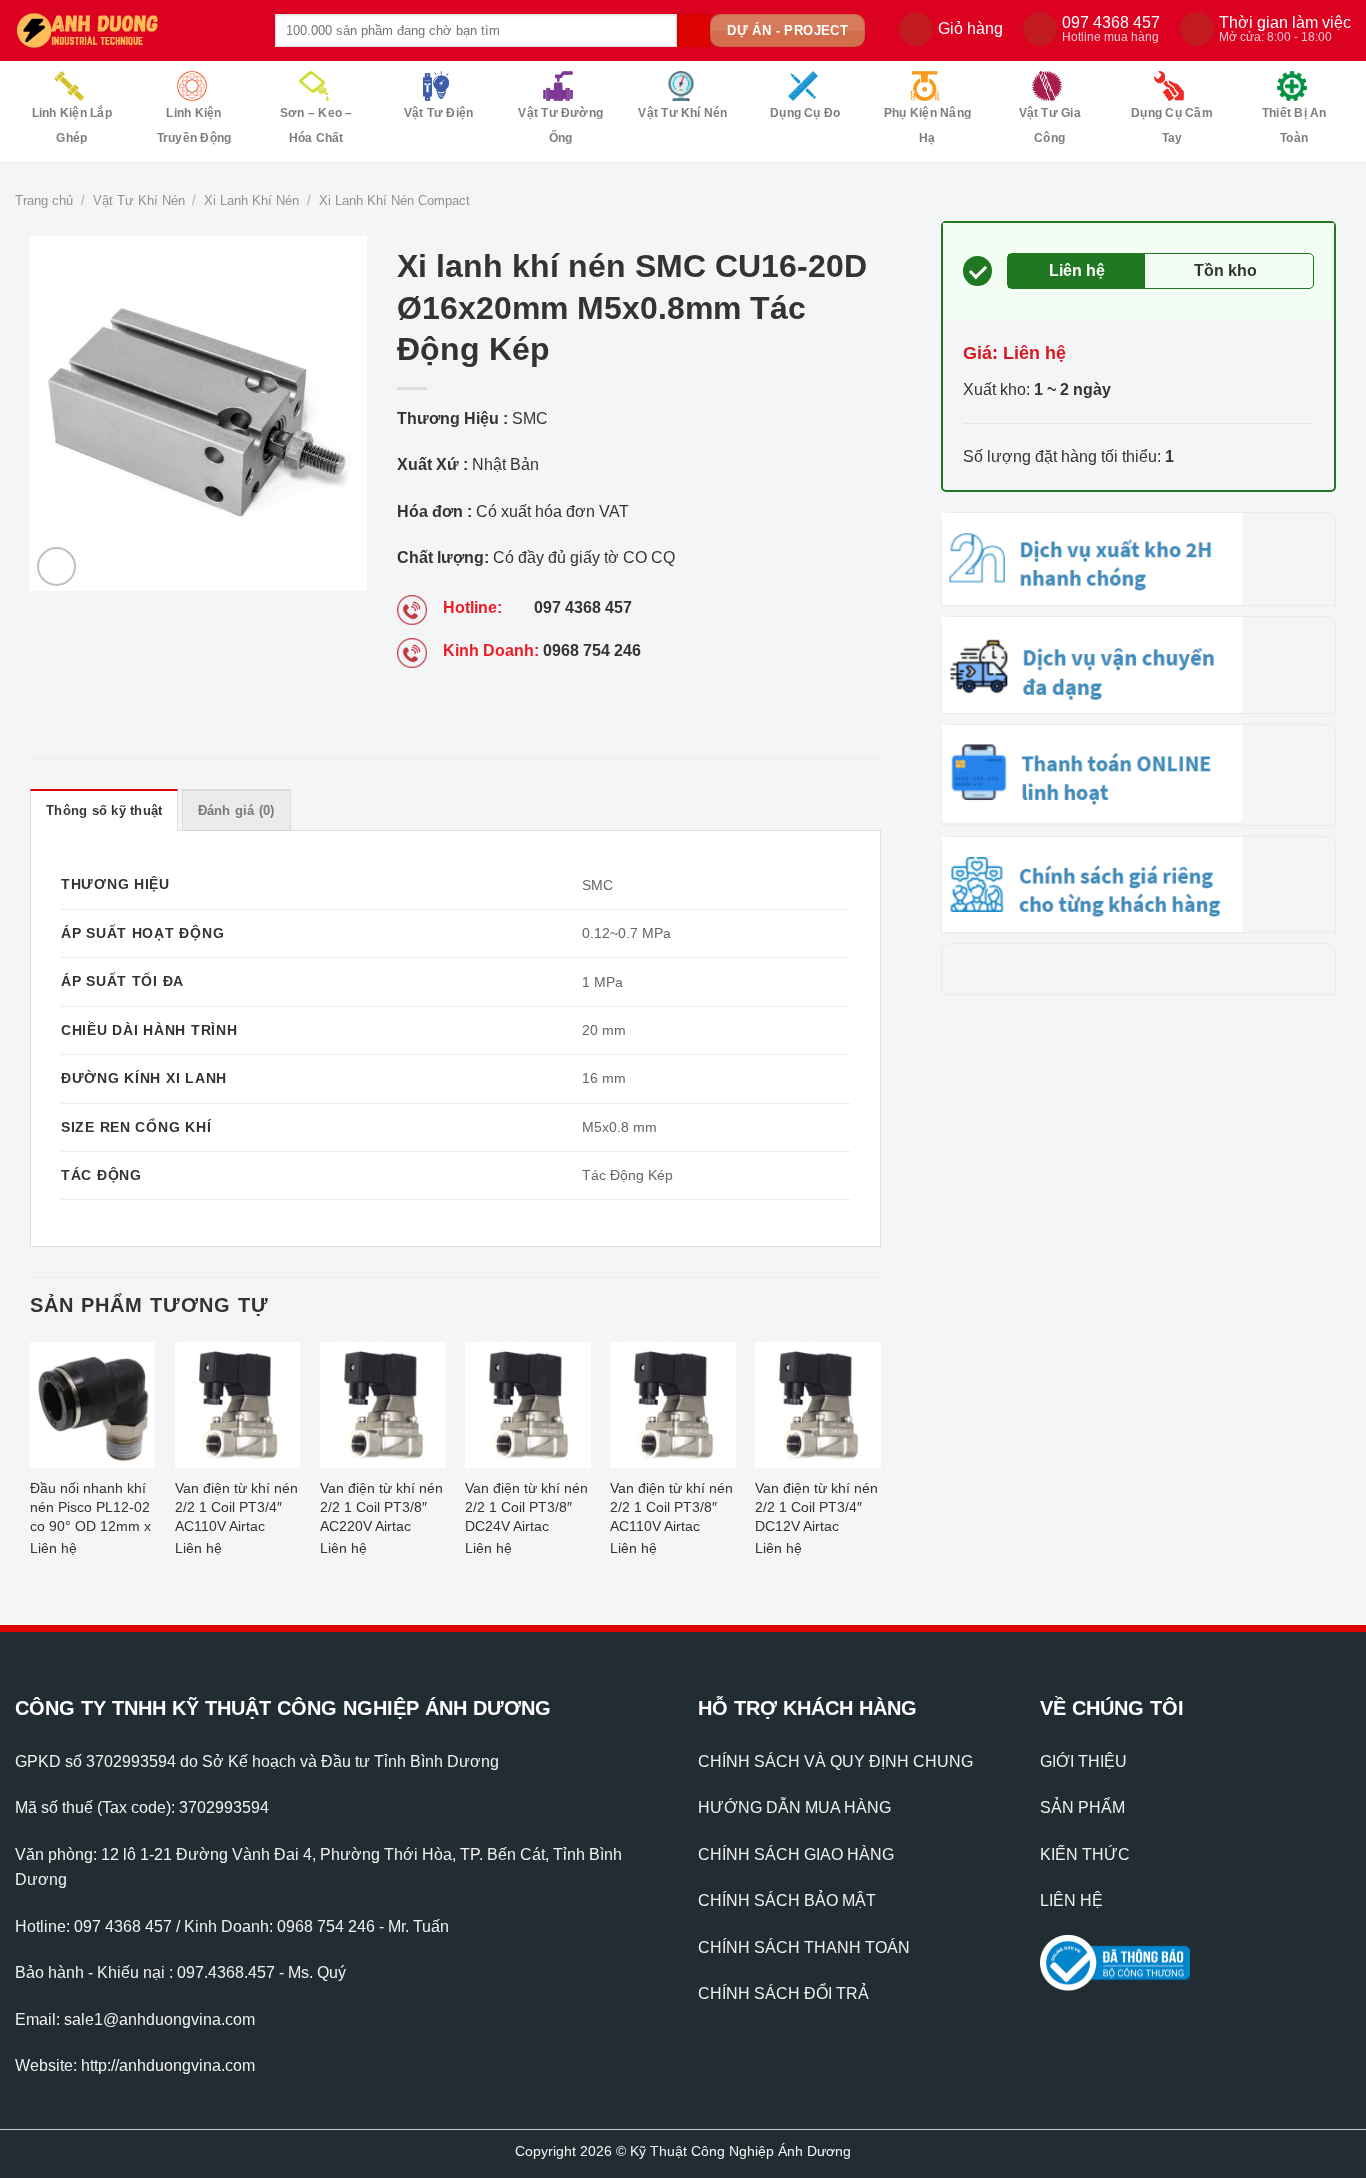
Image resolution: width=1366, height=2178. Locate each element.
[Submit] (693, 31)
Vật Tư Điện (439, 113)
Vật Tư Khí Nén (682, 113)
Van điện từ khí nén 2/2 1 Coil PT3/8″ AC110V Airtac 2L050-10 (671, 1509)
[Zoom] (56, 566)
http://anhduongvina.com (168, 2065)
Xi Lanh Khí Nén (251, 200)
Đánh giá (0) (236, 810)
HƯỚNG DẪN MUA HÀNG (794, 1807)
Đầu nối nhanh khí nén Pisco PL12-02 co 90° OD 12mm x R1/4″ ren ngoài (90, 1509)
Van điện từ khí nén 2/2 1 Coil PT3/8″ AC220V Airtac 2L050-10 (381, 1509)
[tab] (104, 810)
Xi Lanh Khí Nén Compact (394, 200)
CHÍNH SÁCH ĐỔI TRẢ (783, 1993)
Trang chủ (44, 200)
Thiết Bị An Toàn (1294, 125)
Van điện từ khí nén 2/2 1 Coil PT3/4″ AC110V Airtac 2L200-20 (236, 1509)
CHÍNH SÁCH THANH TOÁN (804, 1947)
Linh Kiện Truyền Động (194, 125)
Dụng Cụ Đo (805, 113)
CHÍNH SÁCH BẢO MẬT (787, 1900)
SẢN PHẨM (1082, 1807)
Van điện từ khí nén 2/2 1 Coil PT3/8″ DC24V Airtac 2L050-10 (526, 1509)
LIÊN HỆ (1071, 1900)
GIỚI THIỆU (1083, 1761)
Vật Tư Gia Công (1050, 125)
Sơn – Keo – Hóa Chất (316, 125)
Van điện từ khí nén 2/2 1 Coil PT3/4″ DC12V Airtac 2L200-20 (816, 1509)
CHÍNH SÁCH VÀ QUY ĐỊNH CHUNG (835, 1761)
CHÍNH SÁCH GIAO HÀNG (796, 1854)
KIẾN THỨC (1085, 1854)
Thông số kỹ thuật (104, 810)
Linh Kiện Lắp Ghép (72, 125)
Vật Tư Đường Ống (560, 125)
